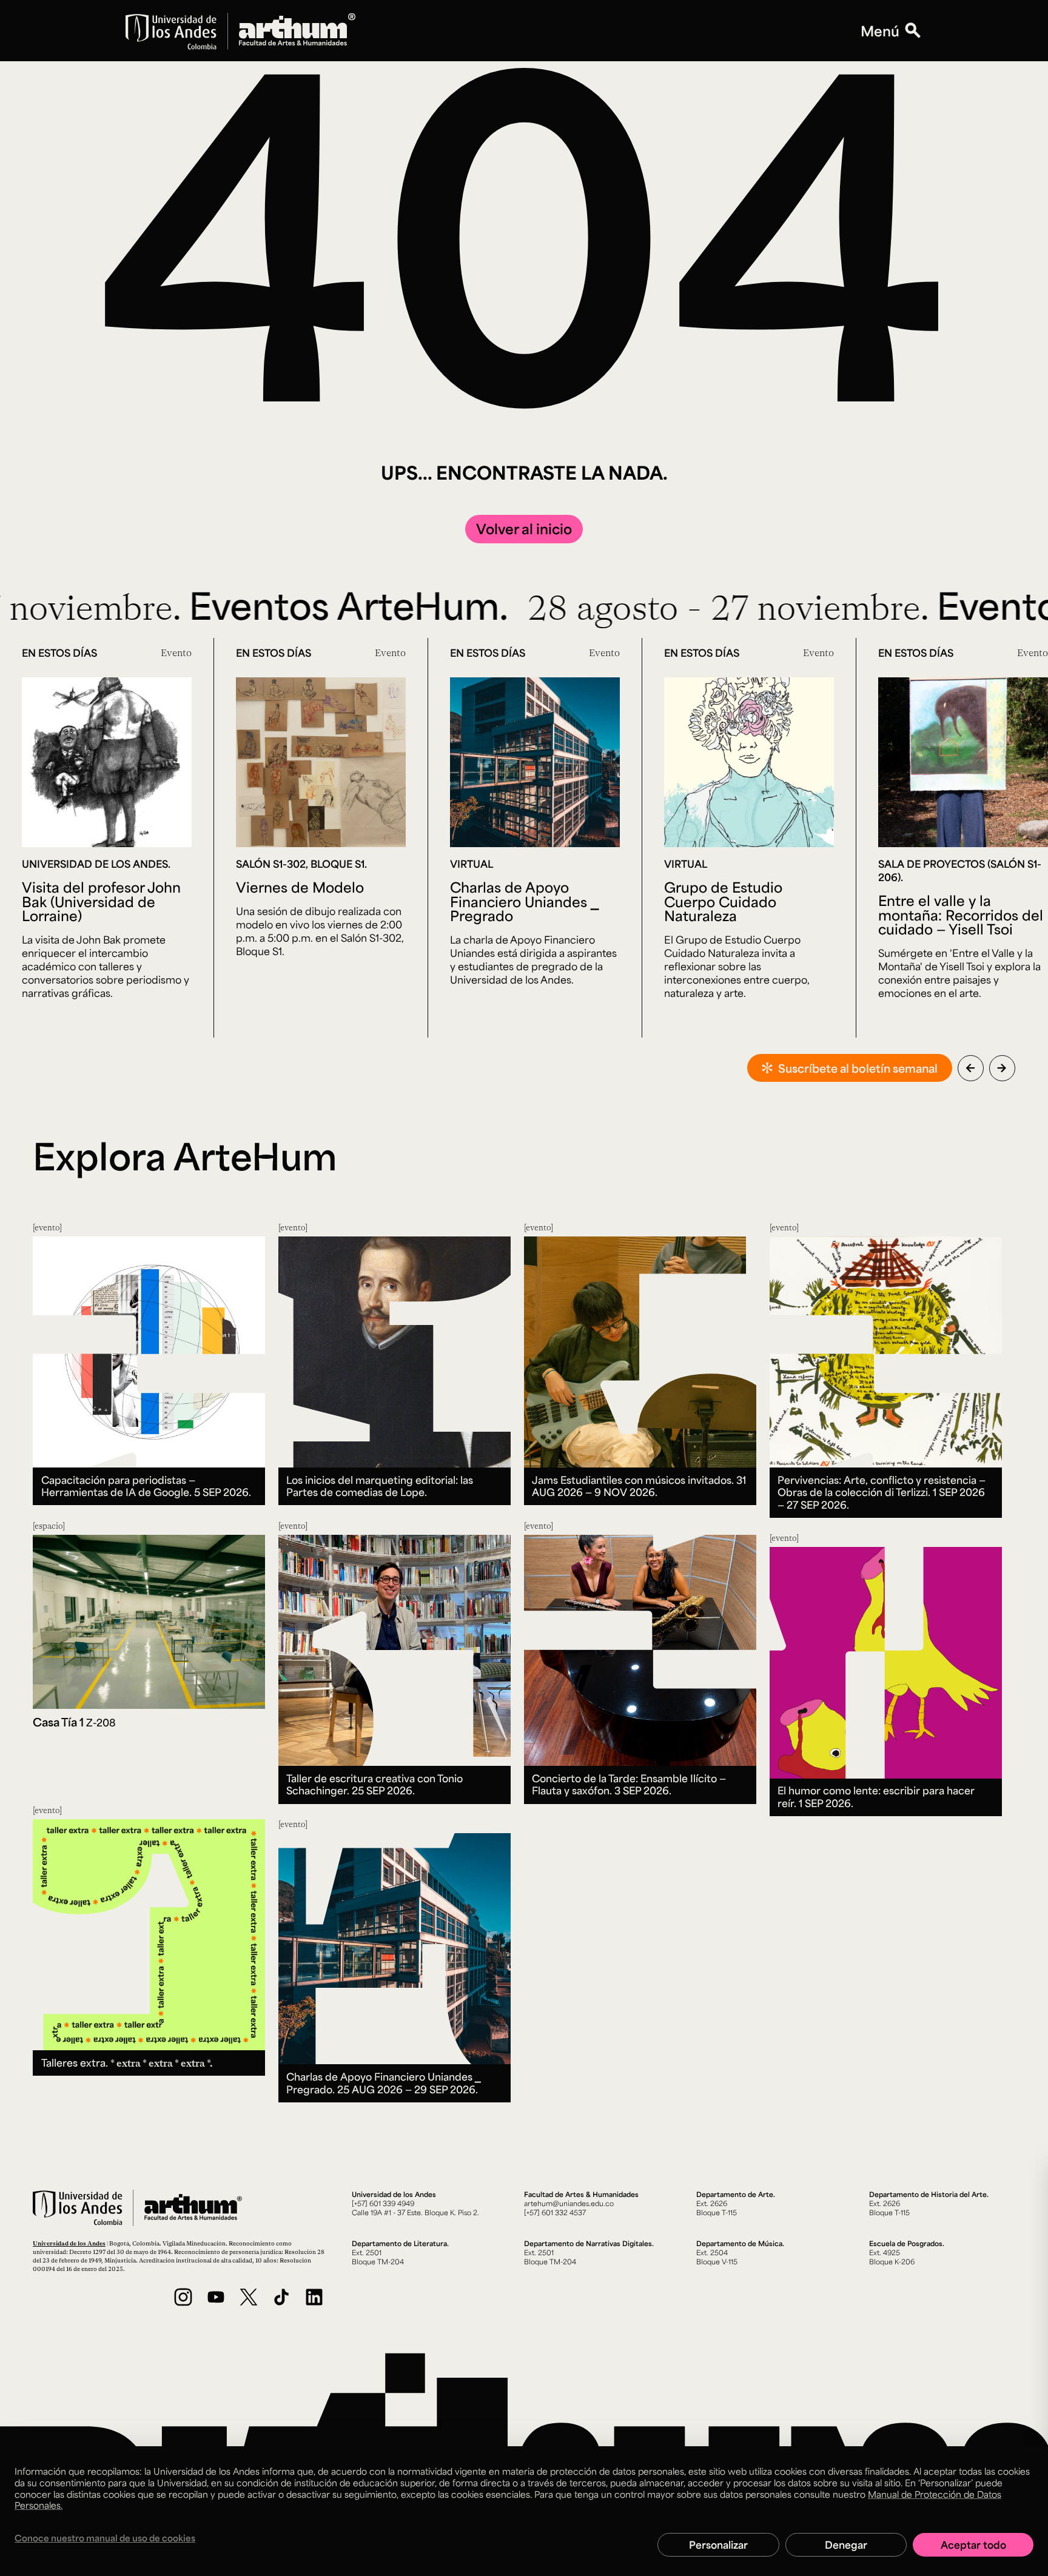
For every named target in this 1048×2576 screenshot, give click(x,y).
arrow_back (970, 1068)
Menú (880, 31)
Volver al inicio (524, 528)
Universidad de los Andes (69, 2243)
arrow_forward (1002, 1068)
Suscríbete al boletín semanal (858, 1068)
